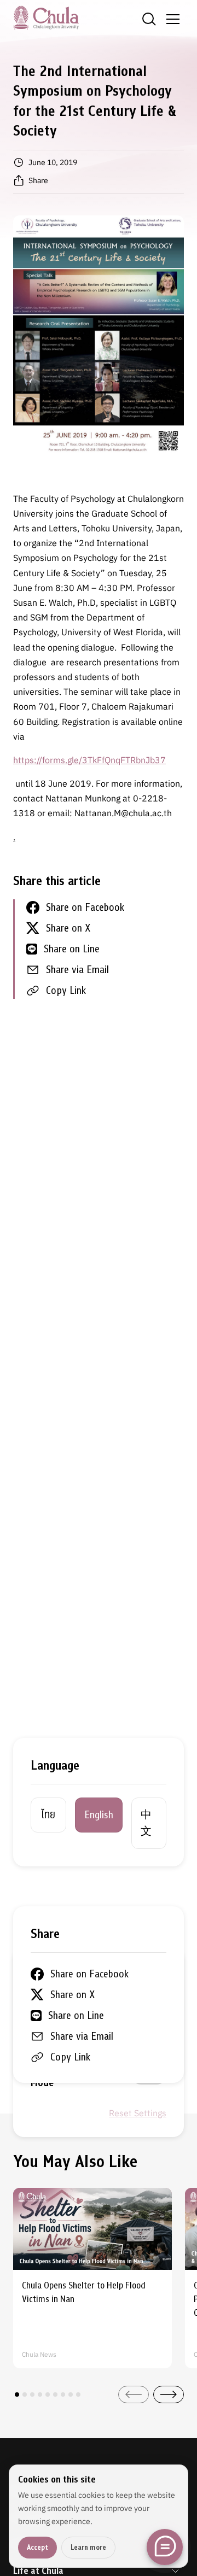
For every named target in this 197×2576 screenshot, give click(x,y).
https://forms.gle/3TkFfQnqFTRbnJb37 (89, 760)
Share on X (68, 928)
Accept (37, 2547)
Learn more (88, 2547)
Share (38, 180)
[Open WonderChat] (165, 2547)
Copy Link (66, 990)
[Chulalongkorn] (46, 17)
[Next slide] (169, 2394)
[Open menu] (173, 19)
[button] (17, 2394)
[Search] (149, 19)
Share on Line (72, 949)
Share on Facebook (85, 907)
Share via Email (77, 970)
